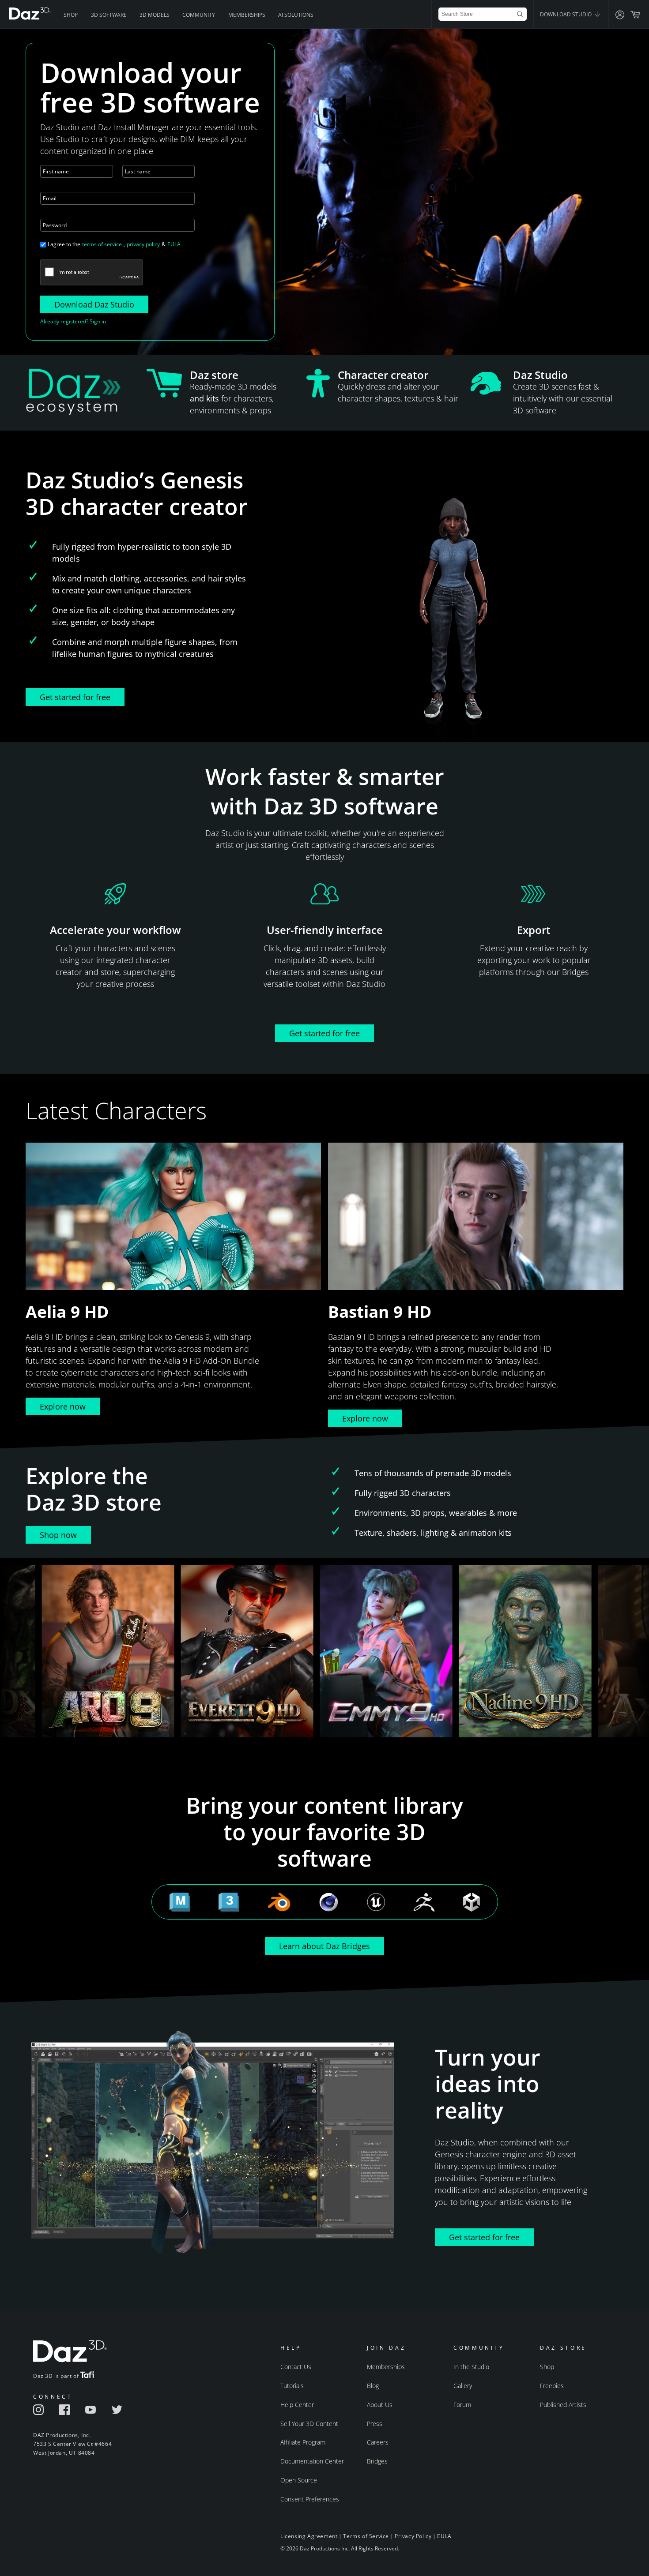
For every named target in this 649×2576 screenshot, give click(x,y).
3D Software (109, 15)
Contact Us (296, 2367)
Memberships (247, 15)
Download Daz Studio (94, 304)
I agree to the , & (114, 244)
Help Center (297, 2405)
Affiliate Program (303, 2442)
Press (375, 2424)
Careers (378, 2442)
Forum (462, 2405)
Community (199, 15)
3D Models (155, 15)
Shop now (58, 1535)
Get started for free (75, 697)
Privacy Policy (413, 2536)
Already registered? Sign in (73, 321)
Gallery (463, 2386)
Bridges (377, 2461)
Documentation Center (312, 2461)
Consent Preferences (310, 2499)
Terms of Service (366, 2536)
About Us (380, 2405)
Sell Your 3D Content (309, 2424)
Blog (373, 2386)
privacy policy (143, 244)
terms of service (102, 244)
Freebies (552, 2386)
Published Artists (563, 2405)
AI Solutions (296, 15)
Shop (71, 15)
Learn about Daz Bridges (324, 1946)
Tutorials (292, 2386)
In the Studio (471, 2367)
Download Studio (566, 14)
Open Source (299, 2480)
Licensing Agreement (309, 2536)
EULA (174, 244)
